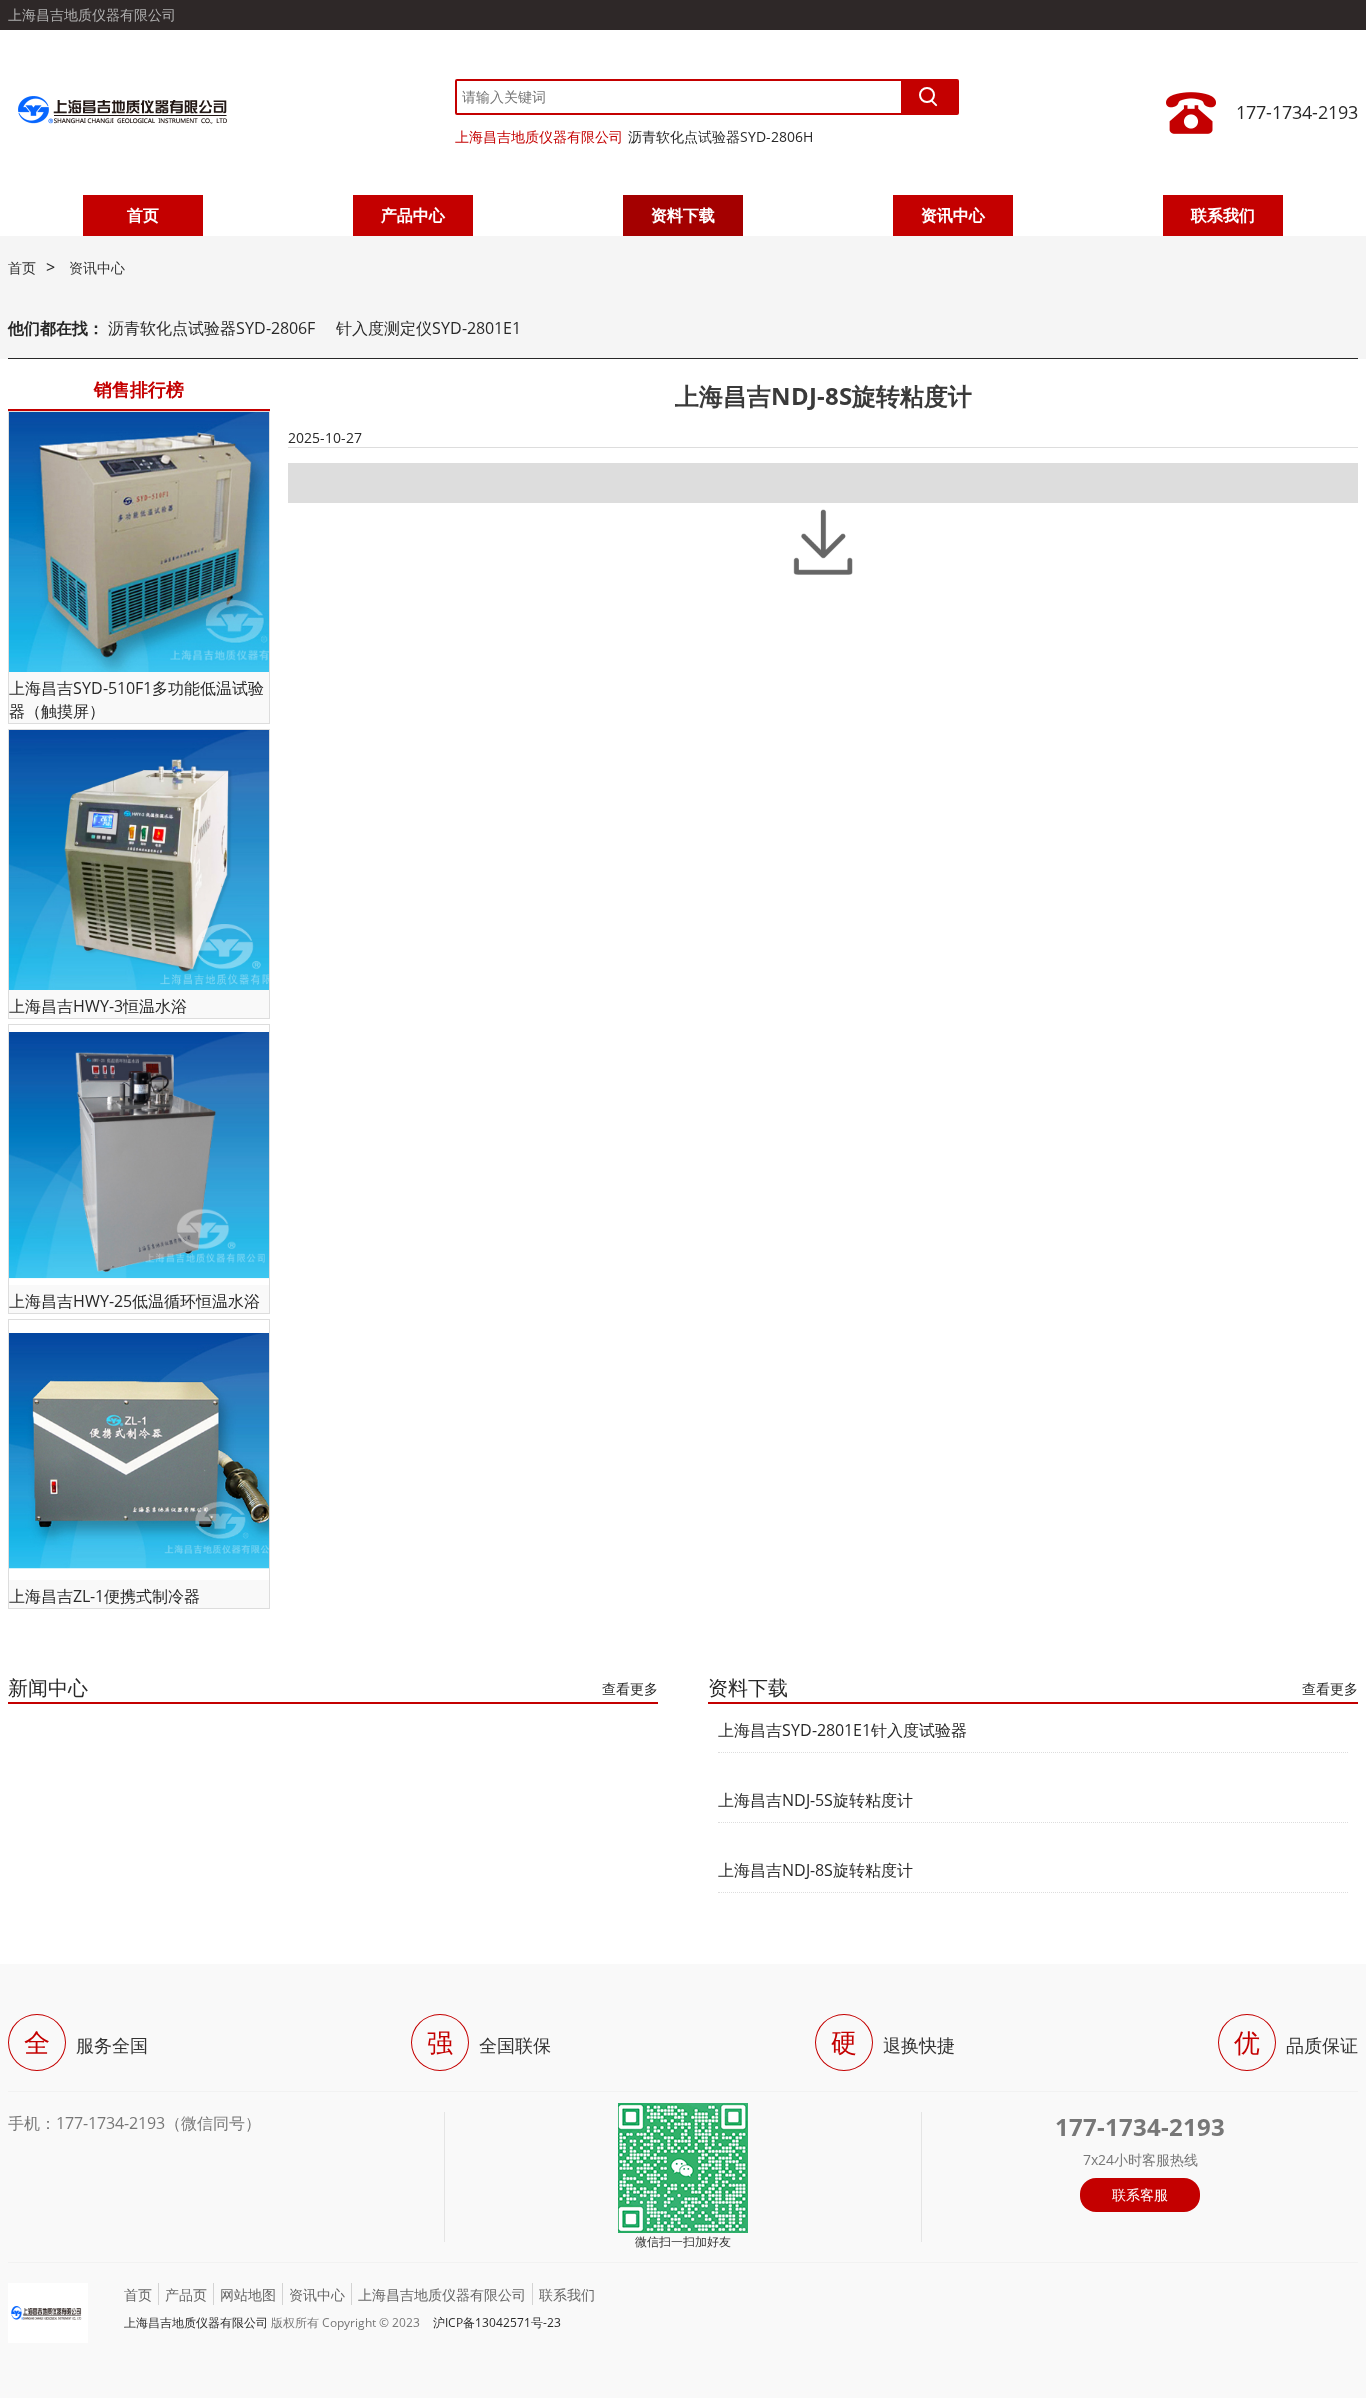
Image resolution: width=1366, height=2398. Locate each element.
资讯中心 (953, 215)
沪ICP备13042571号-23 (497, 2322)
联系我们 (1223, 215)
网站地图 (248, 2294)
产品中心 (413, 215)
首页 (143, 215)
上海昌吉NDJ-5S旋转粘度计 (815, 1800)
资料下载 (683, 215)
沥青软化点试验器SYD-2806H (720, 136)
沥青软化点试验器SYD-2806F (211, 328)
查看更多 (630, 1688)
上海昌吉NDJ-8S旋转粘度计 (815, 1870)
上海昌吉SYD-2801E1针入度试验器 (842, 1730)
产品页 (186, 2294)
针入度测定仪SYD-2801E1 (428, 328)
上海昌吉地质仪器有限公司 (539, 136)
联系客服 (1140, 2194)
